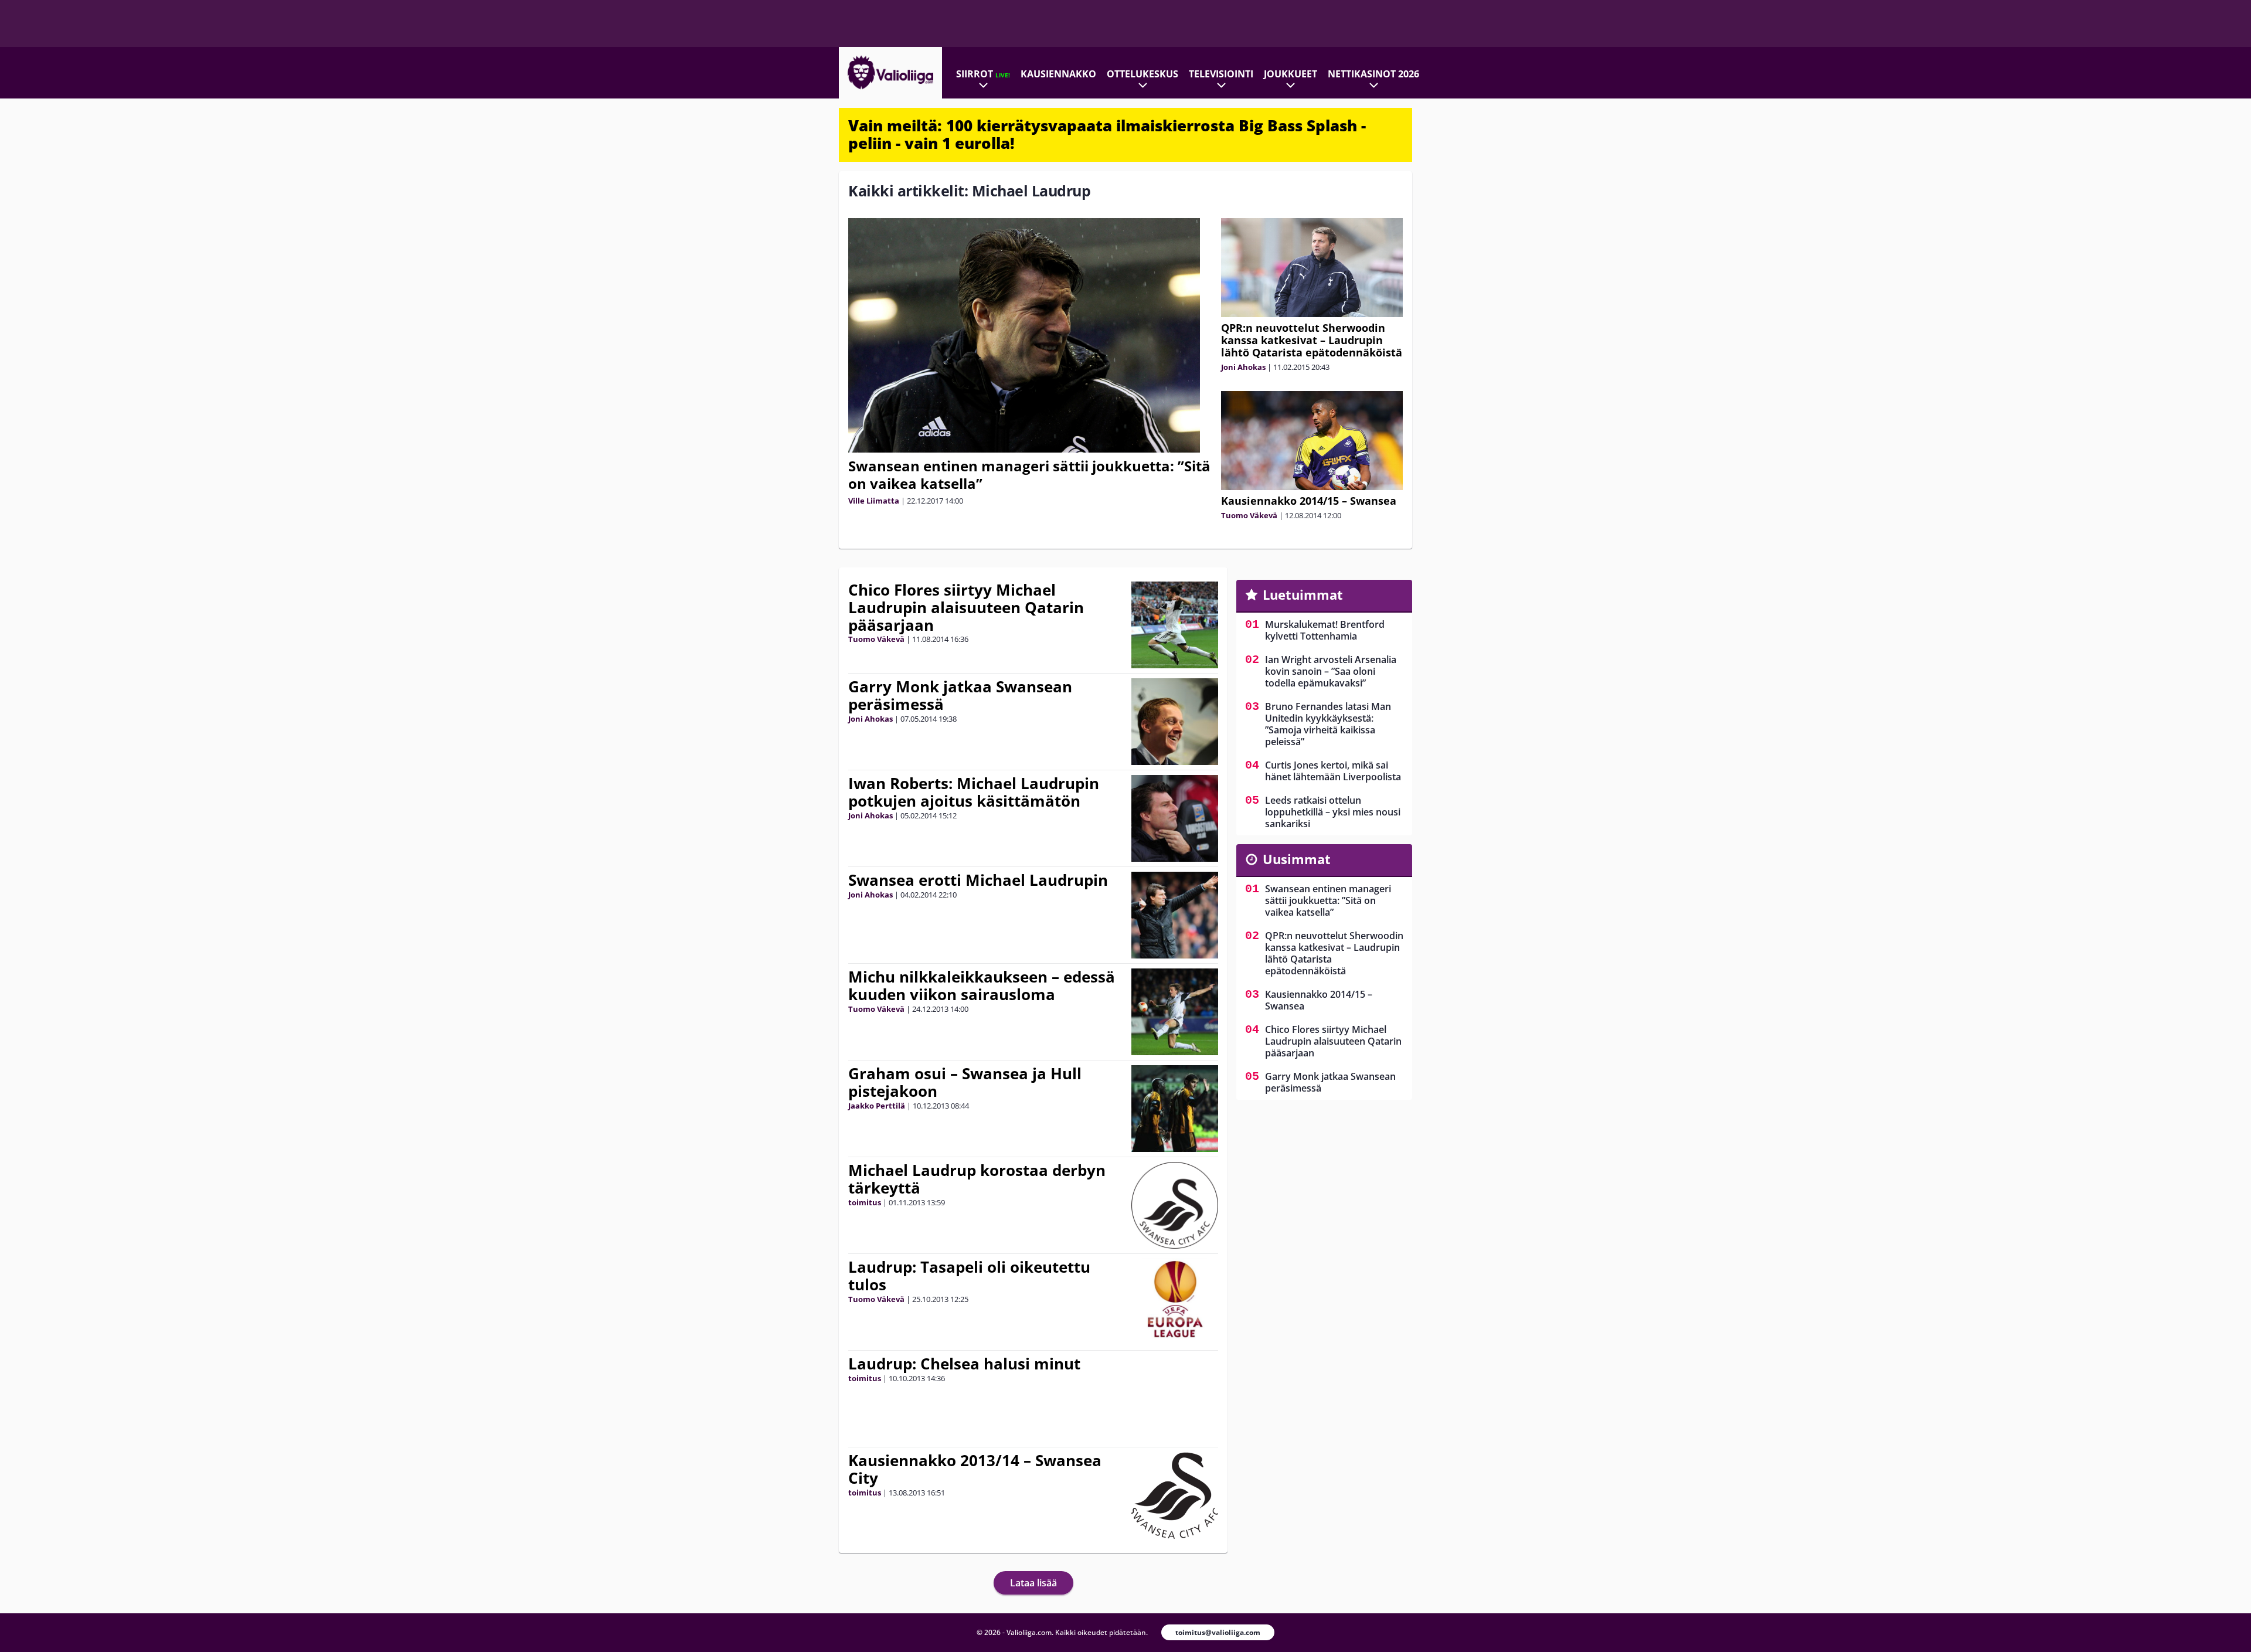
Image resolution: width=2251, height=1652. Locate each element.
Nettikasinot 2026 (1373, 74)
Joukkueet (1291, 74)
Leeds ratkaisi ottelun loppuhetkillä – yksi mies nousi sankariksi (1333, 812)
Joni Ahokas (1243, 367)
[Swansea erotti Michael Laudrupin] (1175, 915)
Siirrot (983, 74)
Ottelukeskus (1142, 74)
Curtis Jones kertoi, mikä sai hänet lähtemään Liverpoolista (1333, 771)
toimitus (865, 1202)
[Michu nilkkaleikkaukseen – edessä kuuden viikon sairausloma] (1175, 1012)
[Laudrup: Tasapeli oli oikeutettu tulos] (1174, 1302)
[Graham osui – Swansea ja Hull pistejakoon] (1175, 1109)
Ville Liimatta (874, 501)
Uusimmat (1297, 859)
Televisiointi (1221, 74)
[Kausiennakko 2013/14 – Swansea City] (1175, 1495)
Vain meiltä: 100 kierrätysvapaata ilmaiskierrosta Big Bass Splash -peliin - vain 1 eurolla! (1107, 134)
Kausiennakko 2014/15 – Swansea (1309, 501)
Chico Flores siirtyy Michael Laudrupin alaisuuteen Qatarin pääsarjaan (966, 607)
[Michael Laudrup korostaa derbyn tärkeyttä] (1175, 1205)
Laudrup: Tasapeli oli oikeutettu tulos (969, 1276)
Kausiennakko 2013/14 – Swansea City (975, 1469)
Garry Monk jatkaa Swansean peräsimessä (960, 695)
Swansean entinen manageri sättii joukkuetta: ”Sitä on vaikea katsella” (1029, 475)
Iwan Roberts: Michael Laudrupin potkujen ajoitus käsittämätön (974, 792)
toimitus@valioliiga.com (1218, 1632)
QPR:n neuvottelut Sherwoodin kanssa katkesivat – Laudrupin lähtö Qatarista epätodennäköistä (1312, 340)
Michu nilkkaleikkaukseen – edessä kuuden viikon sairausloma (982, 985)
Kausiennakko (1058, 74)
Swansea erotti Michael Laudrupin (978, 880)
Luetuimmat (1303, 594)
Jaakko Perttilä (877, 1106)
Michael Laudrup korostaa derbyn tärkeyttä (977, 1179)
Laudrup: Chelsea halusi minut (964, 1364)
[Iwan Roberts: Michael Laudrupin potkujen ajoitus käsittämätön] (1175, 818)
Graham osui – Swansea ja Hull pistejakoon (965, 1082)
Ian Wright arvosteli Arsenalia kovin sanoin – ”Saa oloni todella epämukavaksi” (1331, 671)
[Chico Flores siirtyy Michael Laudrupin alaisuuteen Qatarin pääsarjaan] (1175, 625)
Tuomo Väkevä (1249, 515)
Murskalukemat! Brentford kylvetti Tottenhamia (1325, 630)
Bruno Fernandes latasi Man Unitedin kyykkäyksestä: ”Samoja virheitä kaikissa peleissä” (1328, 724)
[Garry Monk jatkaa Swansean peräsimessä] (1174, 722)
